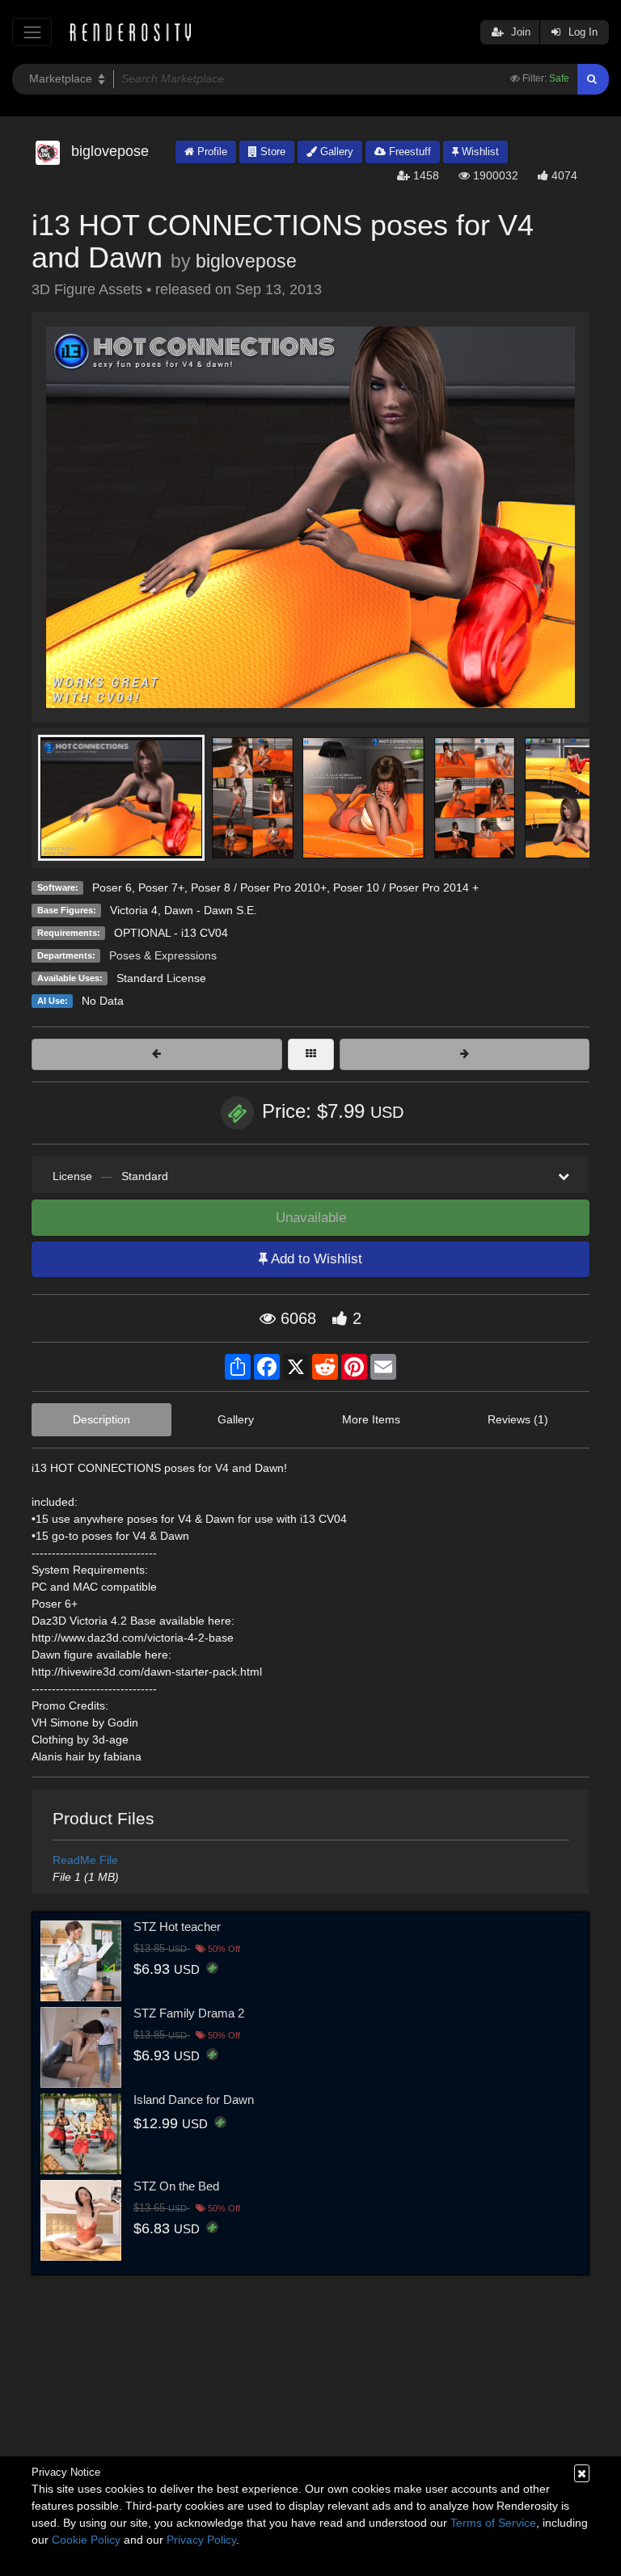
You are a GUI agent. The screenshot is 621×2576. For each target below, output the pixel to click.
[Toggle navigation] (32, 32)
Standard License (161, 978)
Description (101, 1419)
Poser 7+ (161, 887)
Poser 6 (112, 887)
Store (271, 152)
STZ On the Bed (176, 2186)
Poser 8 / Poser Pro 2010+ (259, 887)
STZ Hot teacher (177, 1927)
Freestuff (408, 152)
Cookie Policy (86, 2540)
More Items (371, 1419)
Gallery (335, 152)
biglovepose (246, 261)
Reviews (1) (518, 1419)
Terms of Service (493, 2523)
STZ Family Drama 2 (189, 2013)
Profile (211, 152)
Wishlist (479, 152)
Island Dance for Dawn (194, 2100)
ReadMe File (85, 1860)
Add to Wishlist (315, 1259)
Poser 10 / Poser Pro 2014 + (406, 887)
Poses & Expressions (163, 955)
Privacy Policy (201, 2540)
